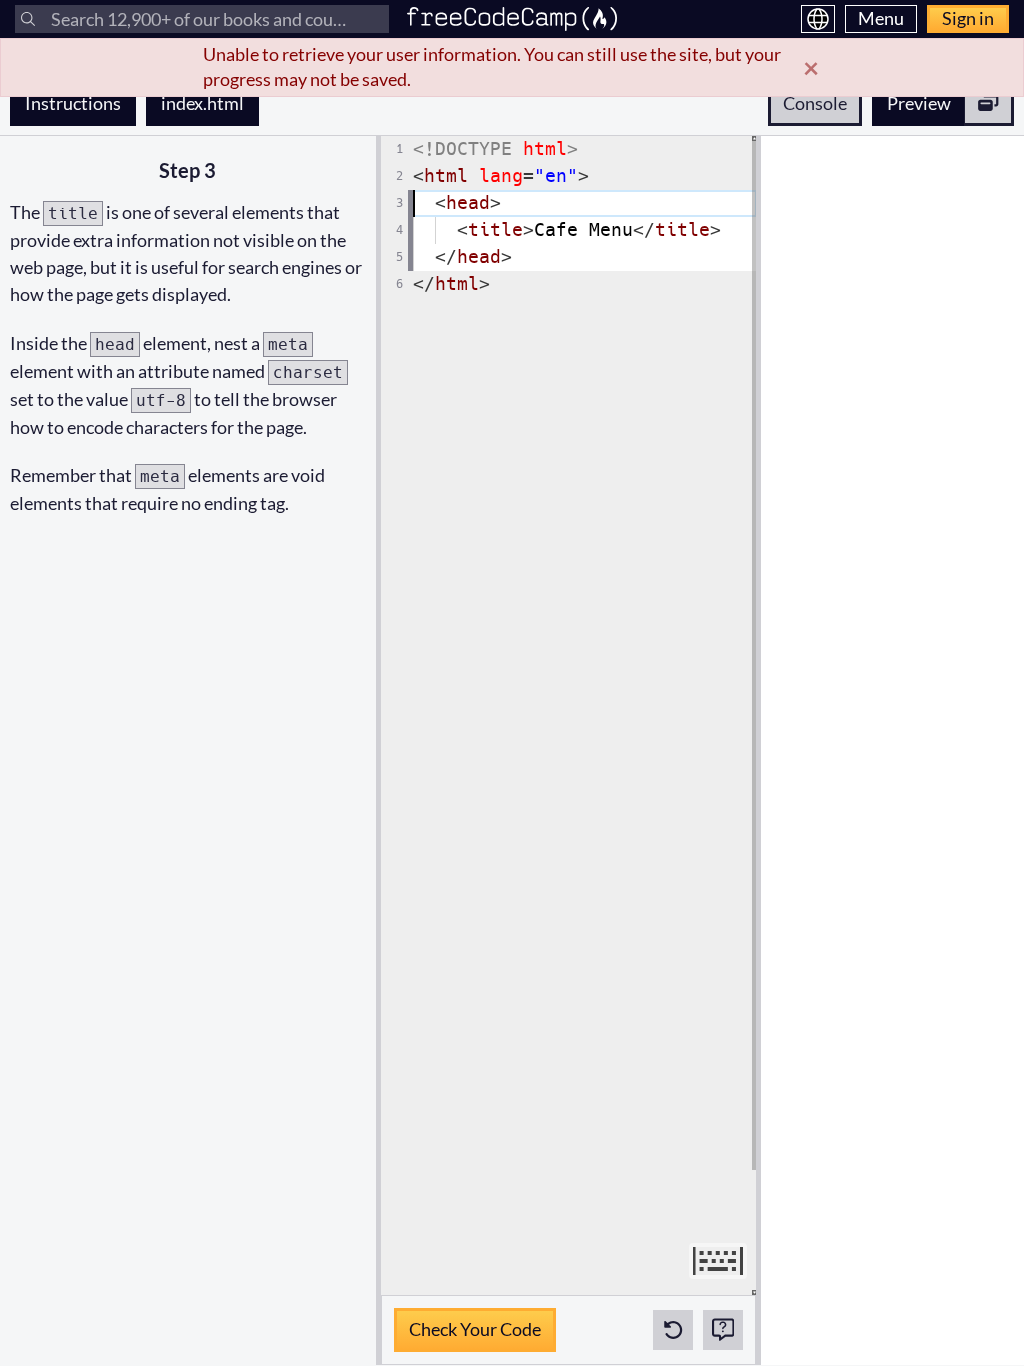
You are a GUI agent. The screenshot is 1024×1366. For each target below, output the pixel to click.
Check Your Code (474, 1324)
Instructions (73, 103)
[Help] (723, 1330)
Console (815, 103)
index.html (210, 102)
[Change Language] (818, 19)
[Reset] (673, 1330)
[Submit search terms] (28, 19)
